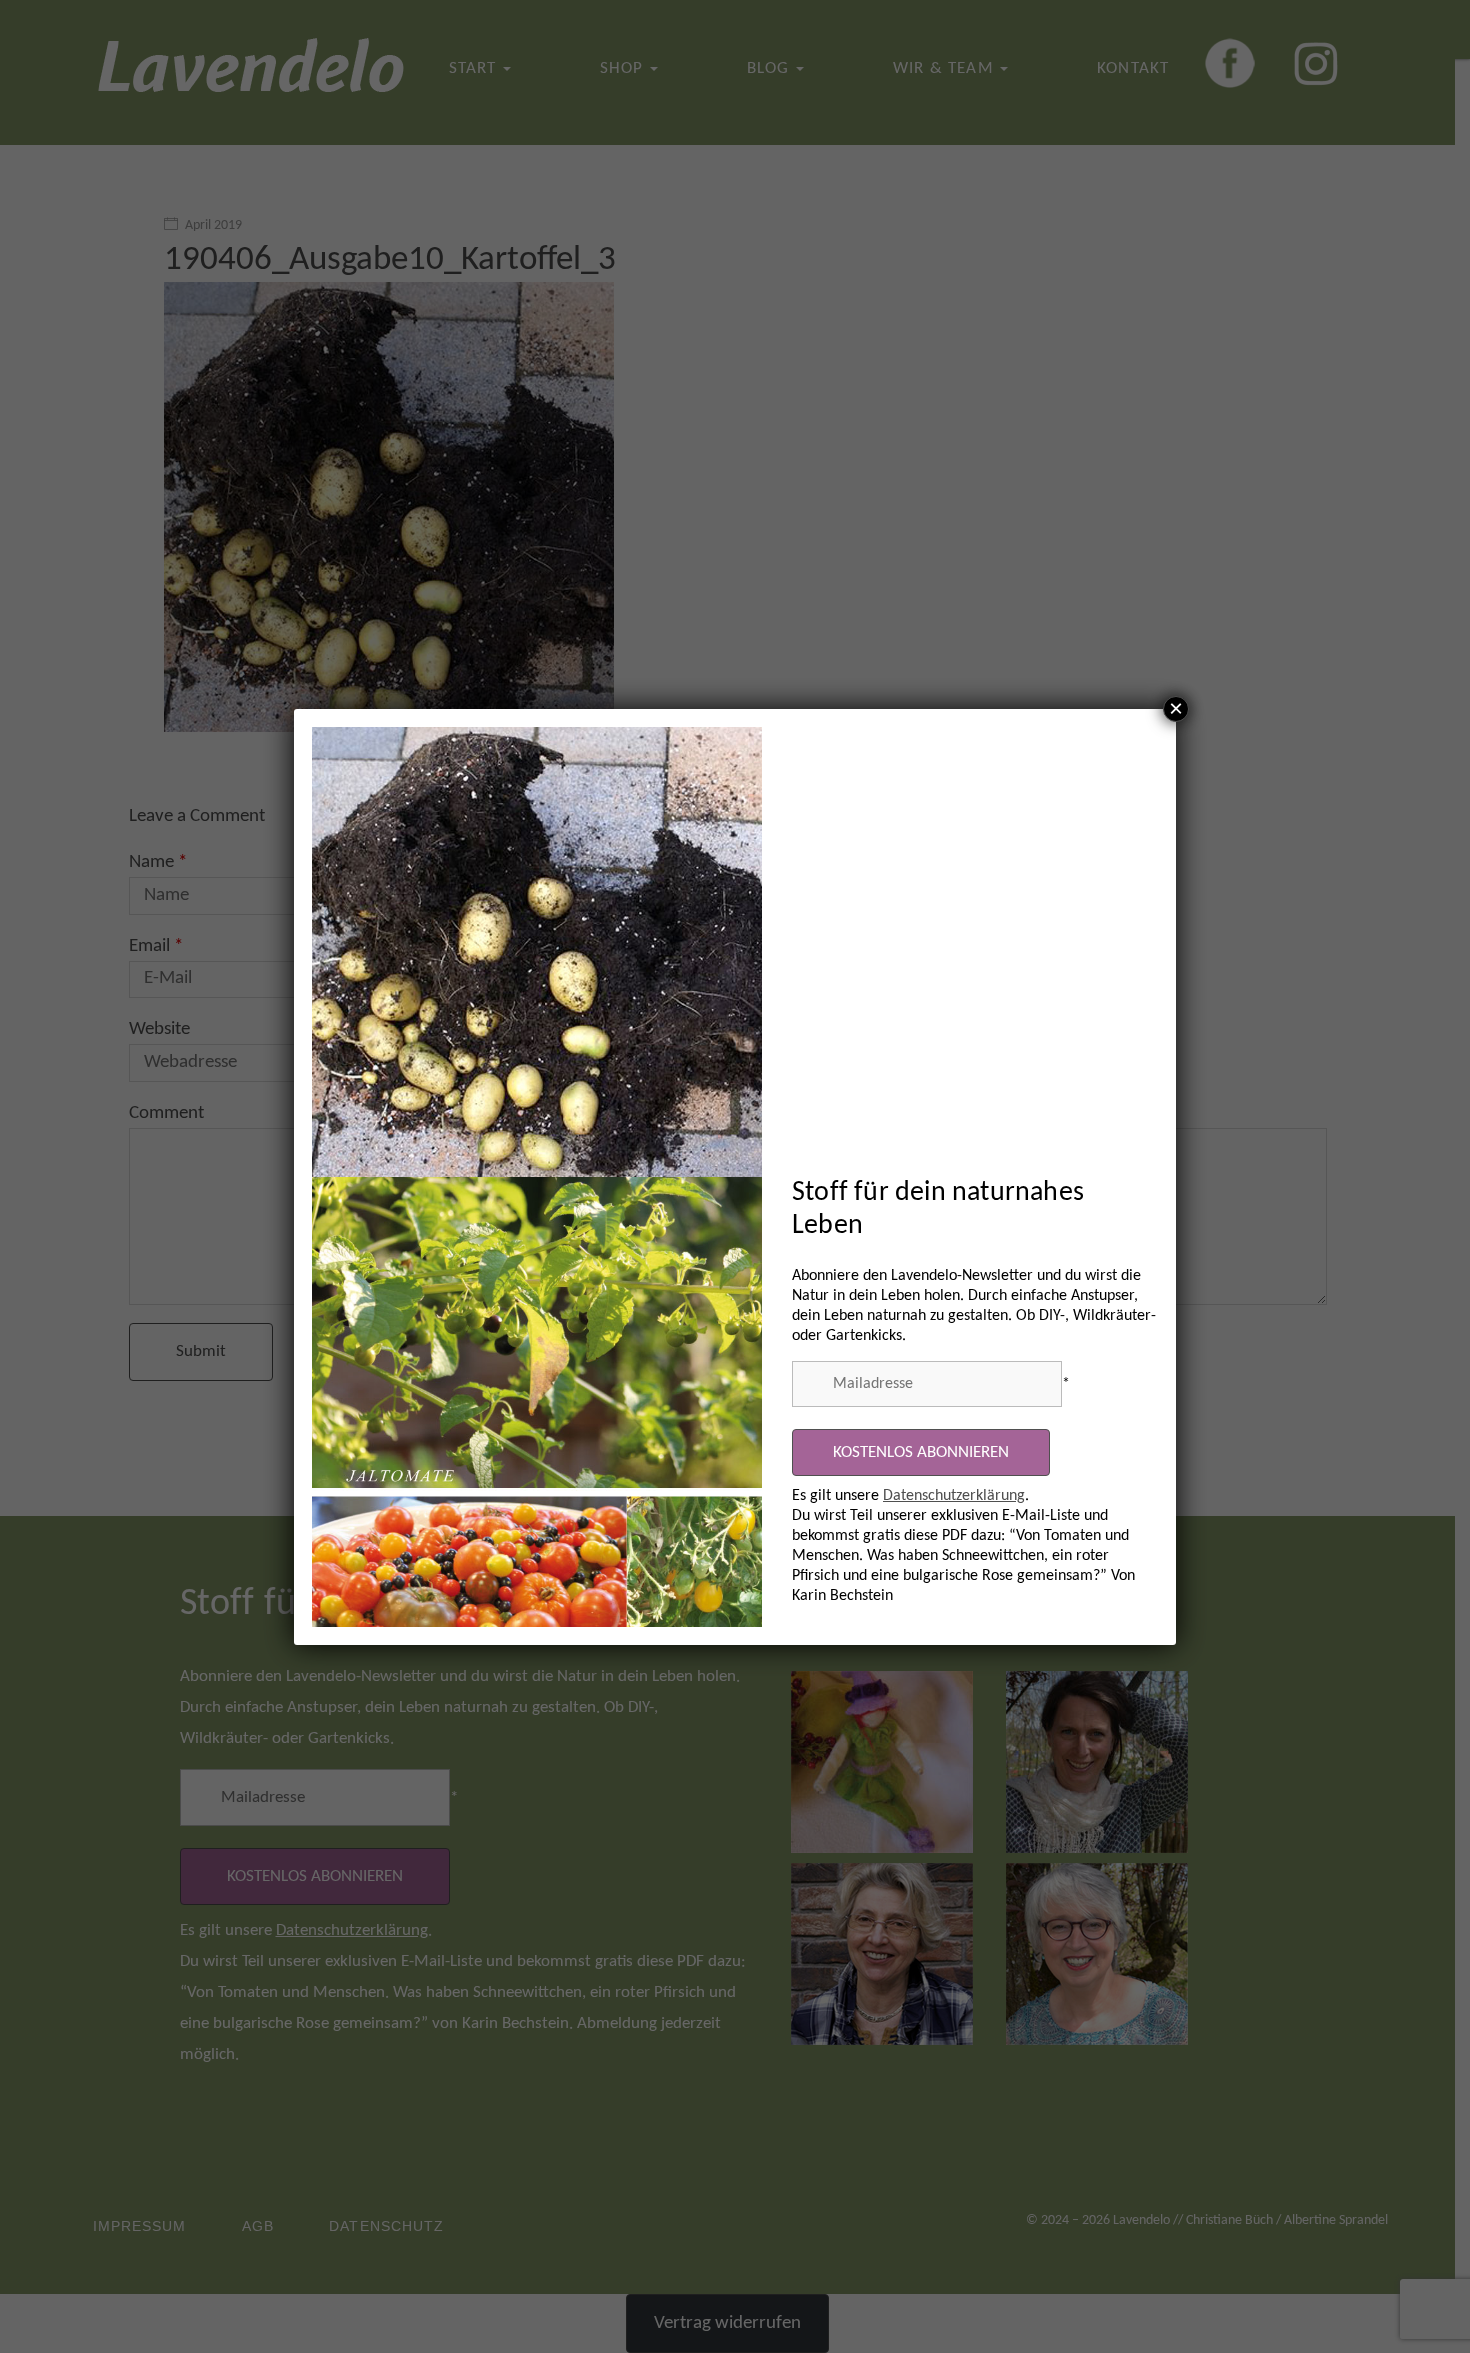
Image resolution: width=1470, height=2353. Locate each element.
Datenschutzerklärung (954, 1496)
